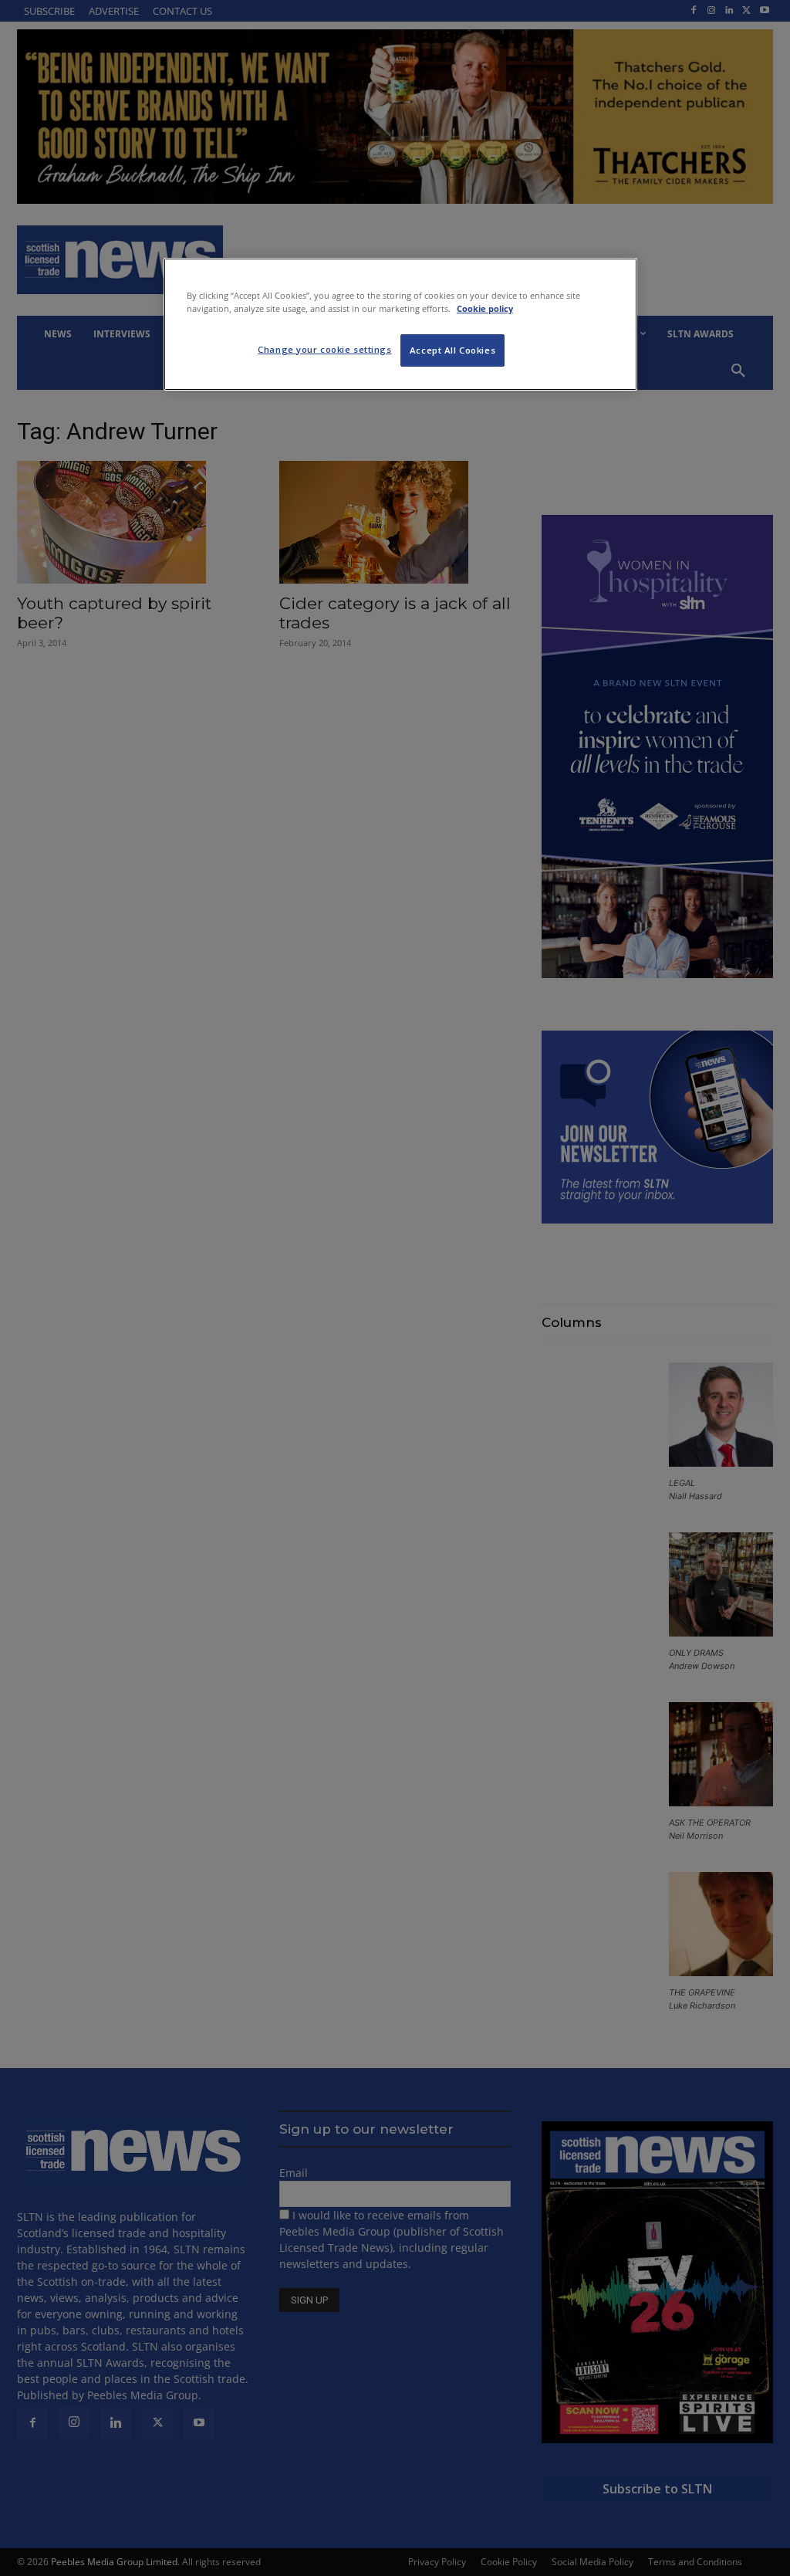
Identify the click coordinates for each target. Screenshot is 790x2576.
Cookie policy (485, 308)
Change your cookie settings (324, 349)
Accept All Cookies (452, 350)
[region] (400, 324)
